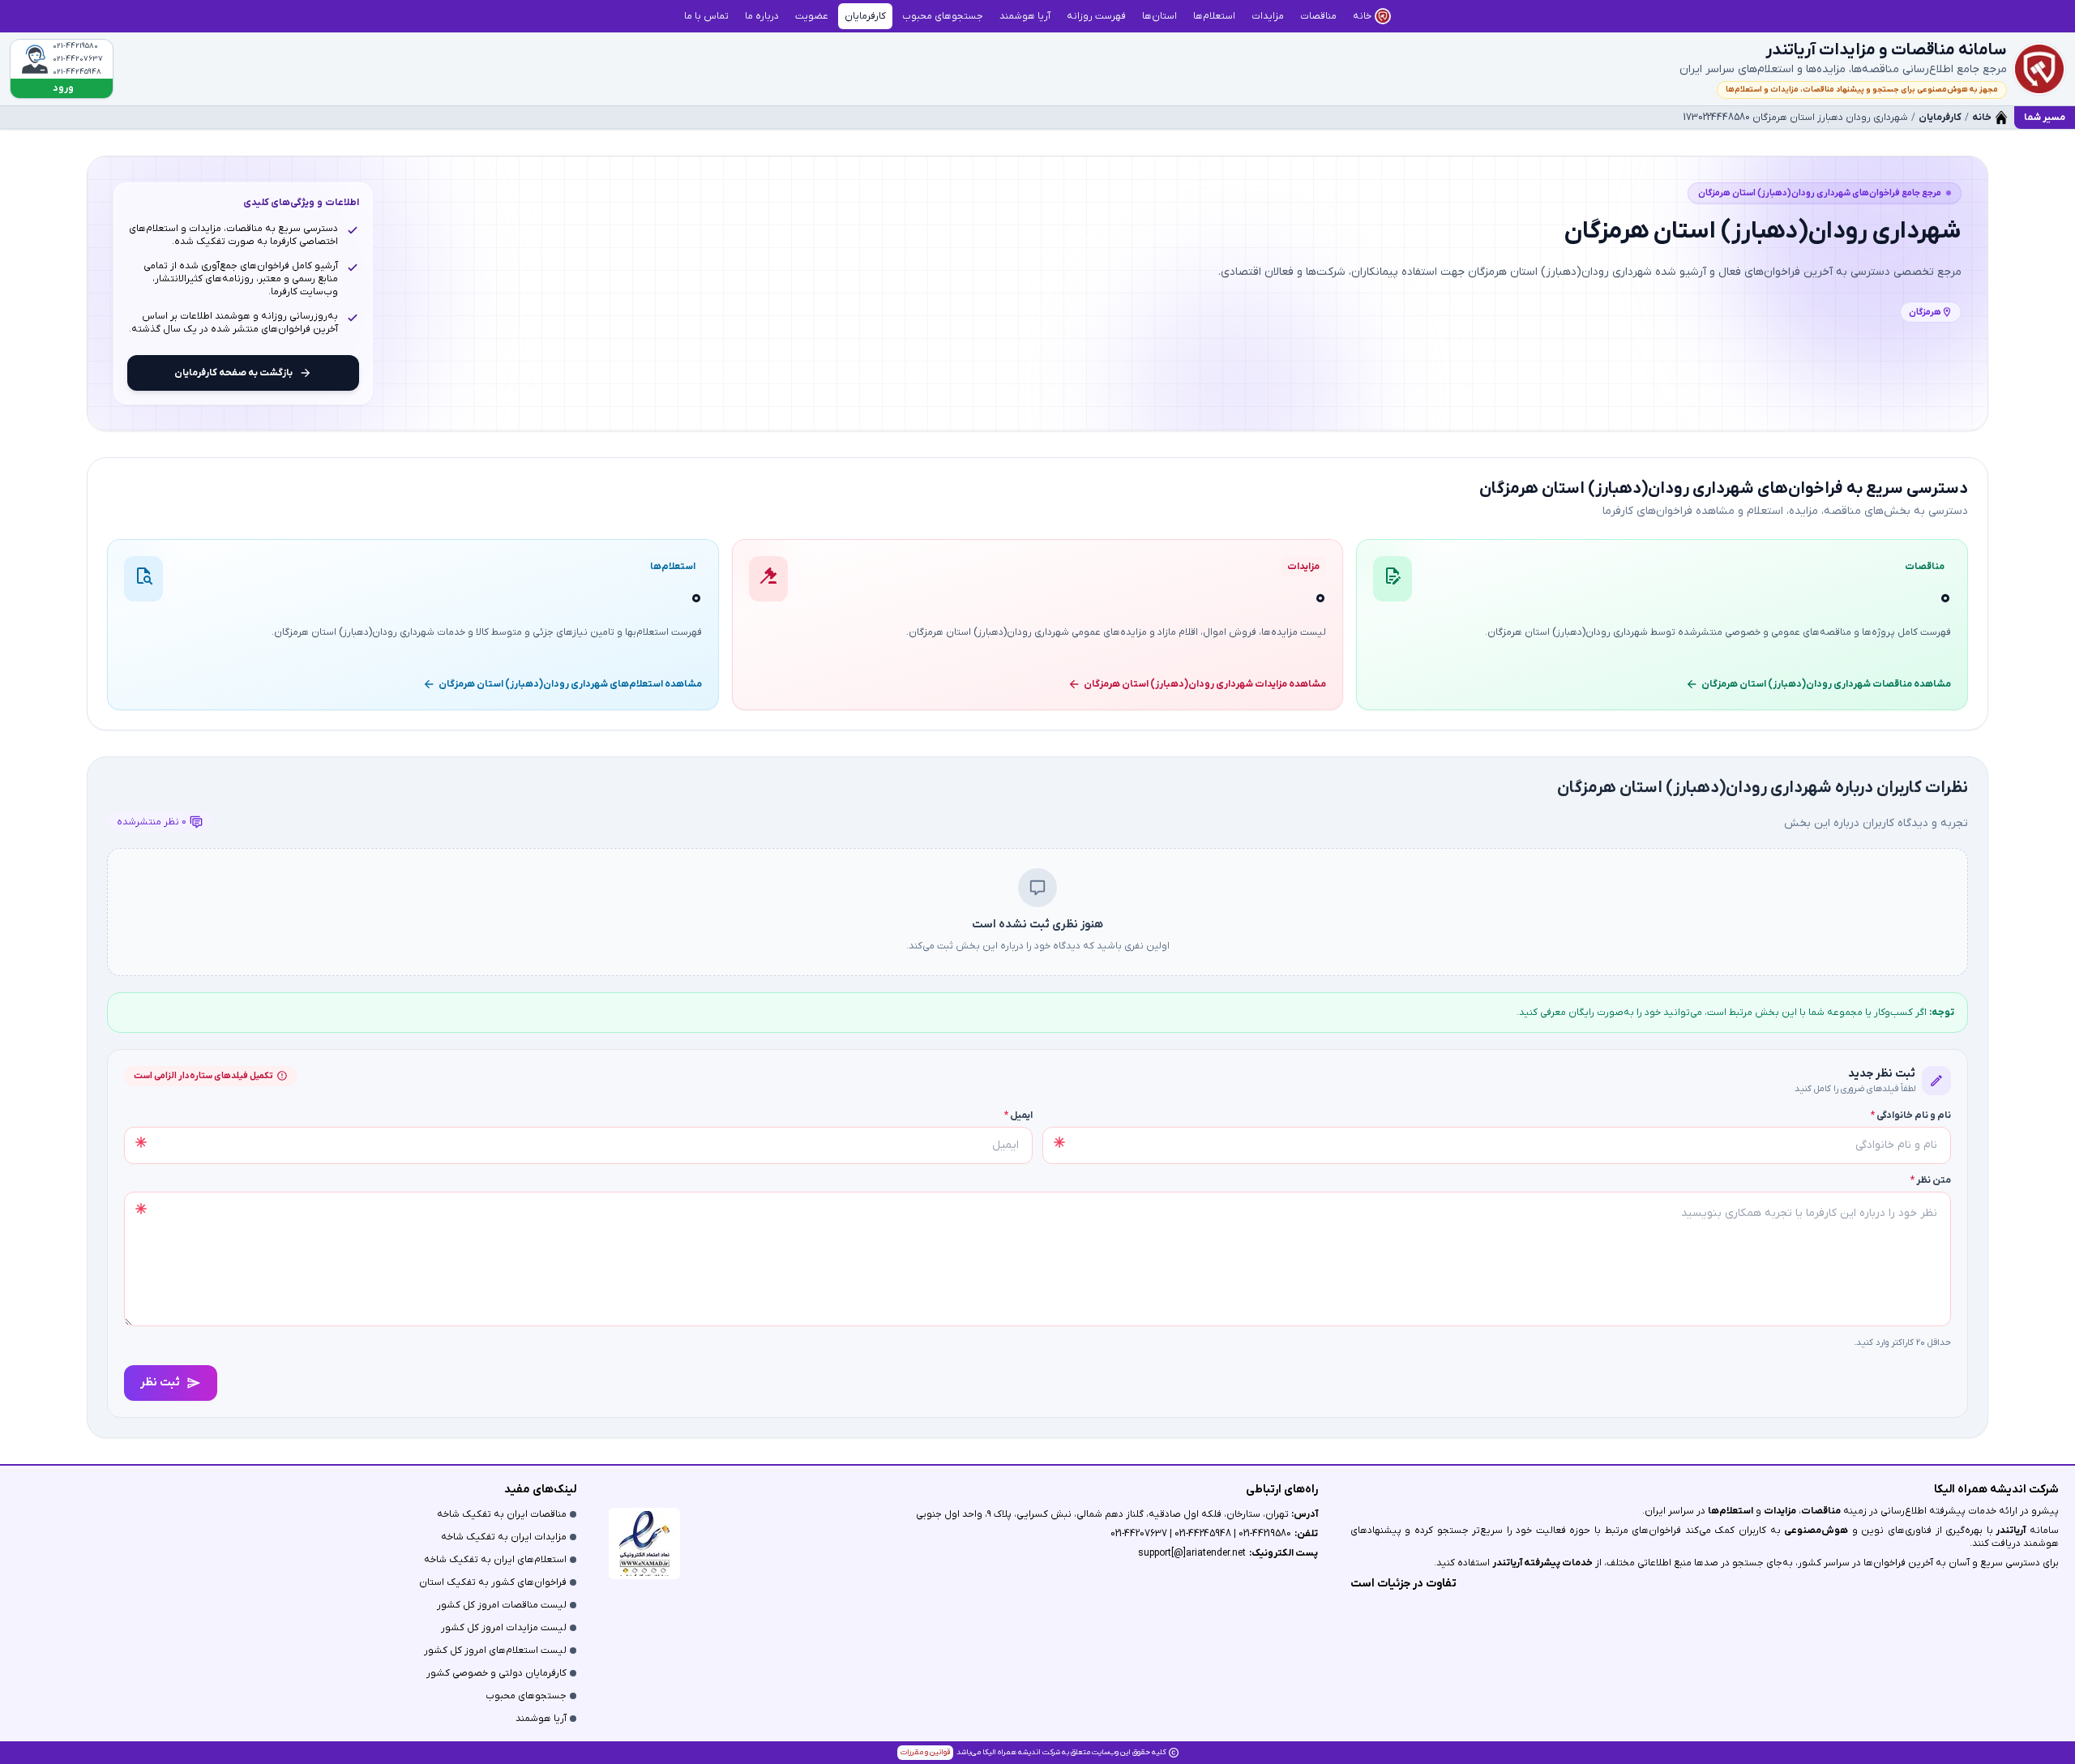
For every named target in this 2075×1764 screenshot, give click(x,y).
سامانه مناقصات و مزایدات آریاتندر (1886, 50)
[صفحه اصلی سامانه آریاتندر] (2039, 69)
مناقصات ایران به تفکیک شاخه (502, 1514)
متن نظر (1931, 1180)
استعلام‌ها (1731, 1511)
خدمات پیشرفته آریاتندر (1542, 1563)
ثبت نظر (160, 1383)
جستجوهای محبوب (526, 1696)
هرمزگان (1925, 312)
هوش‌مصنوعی (1816, 1531)
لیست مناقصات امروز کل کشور (502, 1605)
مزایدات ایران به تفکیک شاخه (504, 1537)
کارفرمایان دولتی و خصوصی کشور (496, 1673)
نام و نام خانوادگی (1911, 1115)
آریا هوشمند (541, 1719)
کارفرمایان (1940, 118)
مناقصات (1821, 1511)
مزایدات (1780, 1511)
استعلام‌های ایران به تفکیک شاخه (495, 1560)
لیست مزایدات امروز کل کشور (504, 1628)
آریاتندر (2010, 1531)
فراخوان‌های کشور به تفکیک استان (493, 1582)
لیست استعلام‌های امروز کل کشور (495, 1651)
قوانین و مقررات (925, 1752)
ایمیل (1018, 1115)
